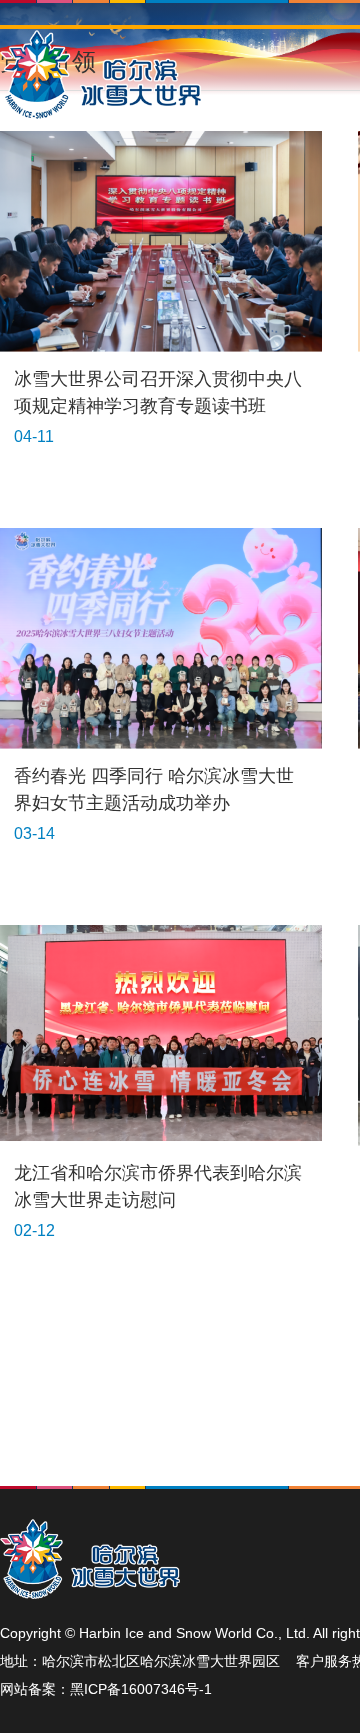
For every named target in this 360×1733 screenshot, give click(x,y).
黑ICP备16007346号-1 (141, 1689)
